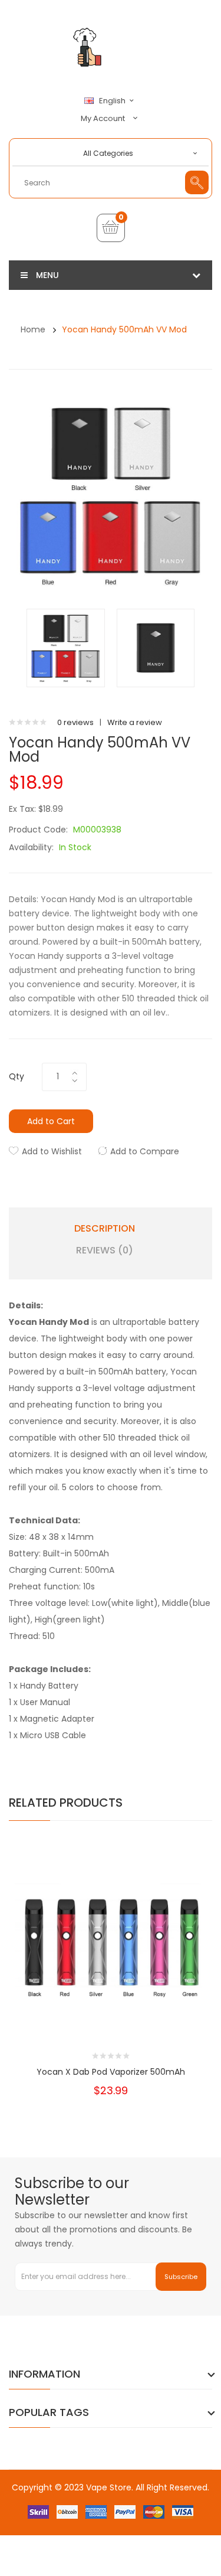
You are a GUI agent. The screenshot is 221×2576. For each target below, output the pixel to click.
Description (105, 1229)
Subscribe (181, 2277)
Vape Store (109, 2487)
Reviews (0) (105, 1251)
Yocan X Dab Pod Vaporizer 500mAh (111, 2072)
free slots (141, 2511)
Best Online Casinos (126, 2499)
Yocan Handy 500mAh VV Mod (124, 329)
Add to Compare (145, 1151)
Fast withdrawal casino (166, 2570)
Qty (17, 1076)
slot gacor (103, 2523)
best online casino (67, 2534)
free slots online (92, 2570)
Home (33, 329)
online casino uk (49, 2511)
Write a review (135, 722)
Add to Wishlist (52, 1151)
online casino (58, 2523)
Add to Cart (51, 1121)
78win (90, 2511)
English (113, 101)
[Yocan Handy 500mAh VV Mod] (66, 647)
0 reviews (75, 722)
